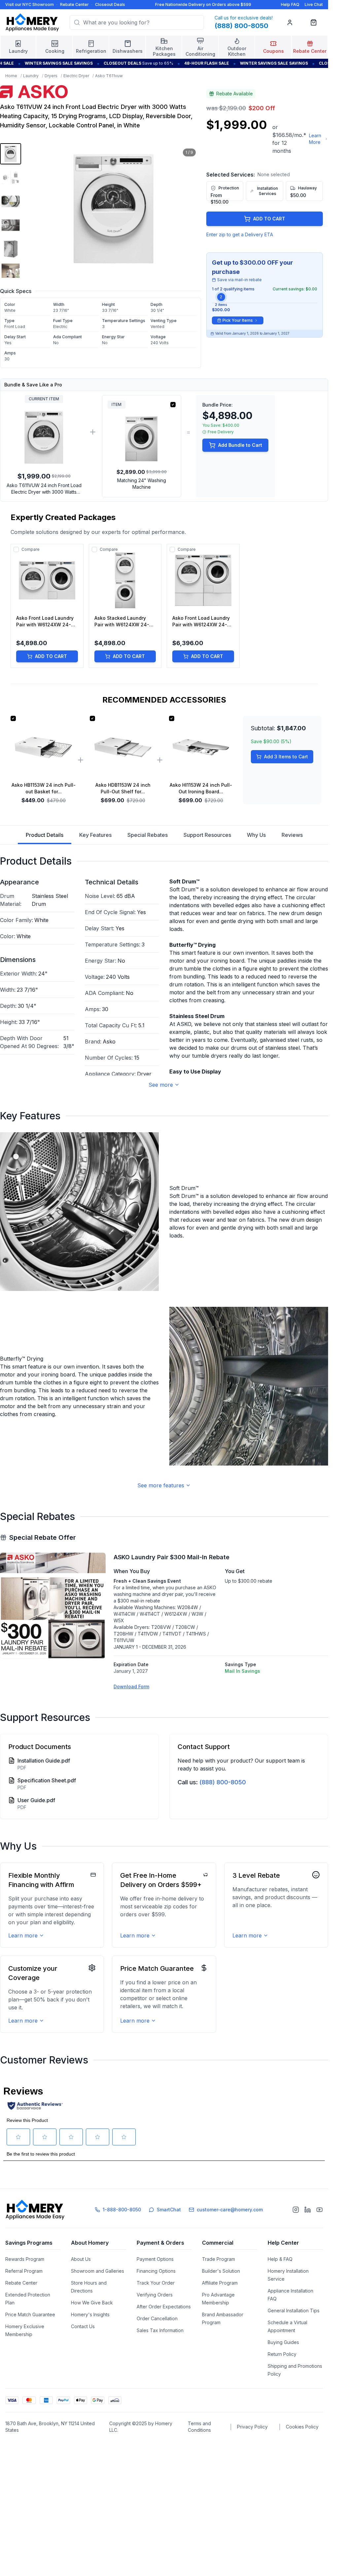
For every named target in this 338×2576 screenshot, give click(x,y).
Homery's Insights (90, 2314)
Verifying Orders (155, 2295)
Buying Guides (283, 2342)
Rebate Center (74, 4)
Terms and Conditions (199, 2427)
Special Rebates (148, 835)
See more (161, 1085)
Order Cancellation (157, 2318)
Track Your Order (156, 2283)
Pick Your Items (238, 320)
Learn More (315, 139)
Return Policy (282, 2354)
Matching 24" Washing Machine (142, 484)
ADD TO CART (269, 219)
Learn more (23, 1935)
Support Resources (207, 835)
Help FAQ (290, 4)
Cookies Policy (302, 2427)
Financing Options (156, 2271)
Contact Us (83, 2326)
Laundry (31, 76)
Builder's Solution (221, 2271)
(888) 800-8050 (223, 1782)
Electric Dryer (76, 76)
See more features (161, 1485)
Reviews (292, 835)
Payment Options (155, 2259)
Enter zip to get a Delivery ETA (240, 234)
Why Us (256, 835)
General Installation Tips (294, 2311)
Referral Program (24, 2271)
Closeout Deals (110, 4)
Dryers (51, 76)
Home (11, 76)
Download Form (131, 1686)
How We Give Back (92, 2303)
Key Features (95, 835)
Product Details (45, 835)
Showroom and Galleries (98, 2271)
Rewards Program (25, 2259)
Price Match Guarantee (30, 2314)
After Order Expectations (164, 2307)
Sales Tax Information (160, 2330)
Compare (31, 549)
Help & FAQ (280, 2259)
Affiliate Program (220, 2283)
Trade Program (219, 2259)
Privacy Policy (252, 2427)
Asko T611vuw (109, 76)
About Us (81, 2259)
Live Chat (314, 4)
